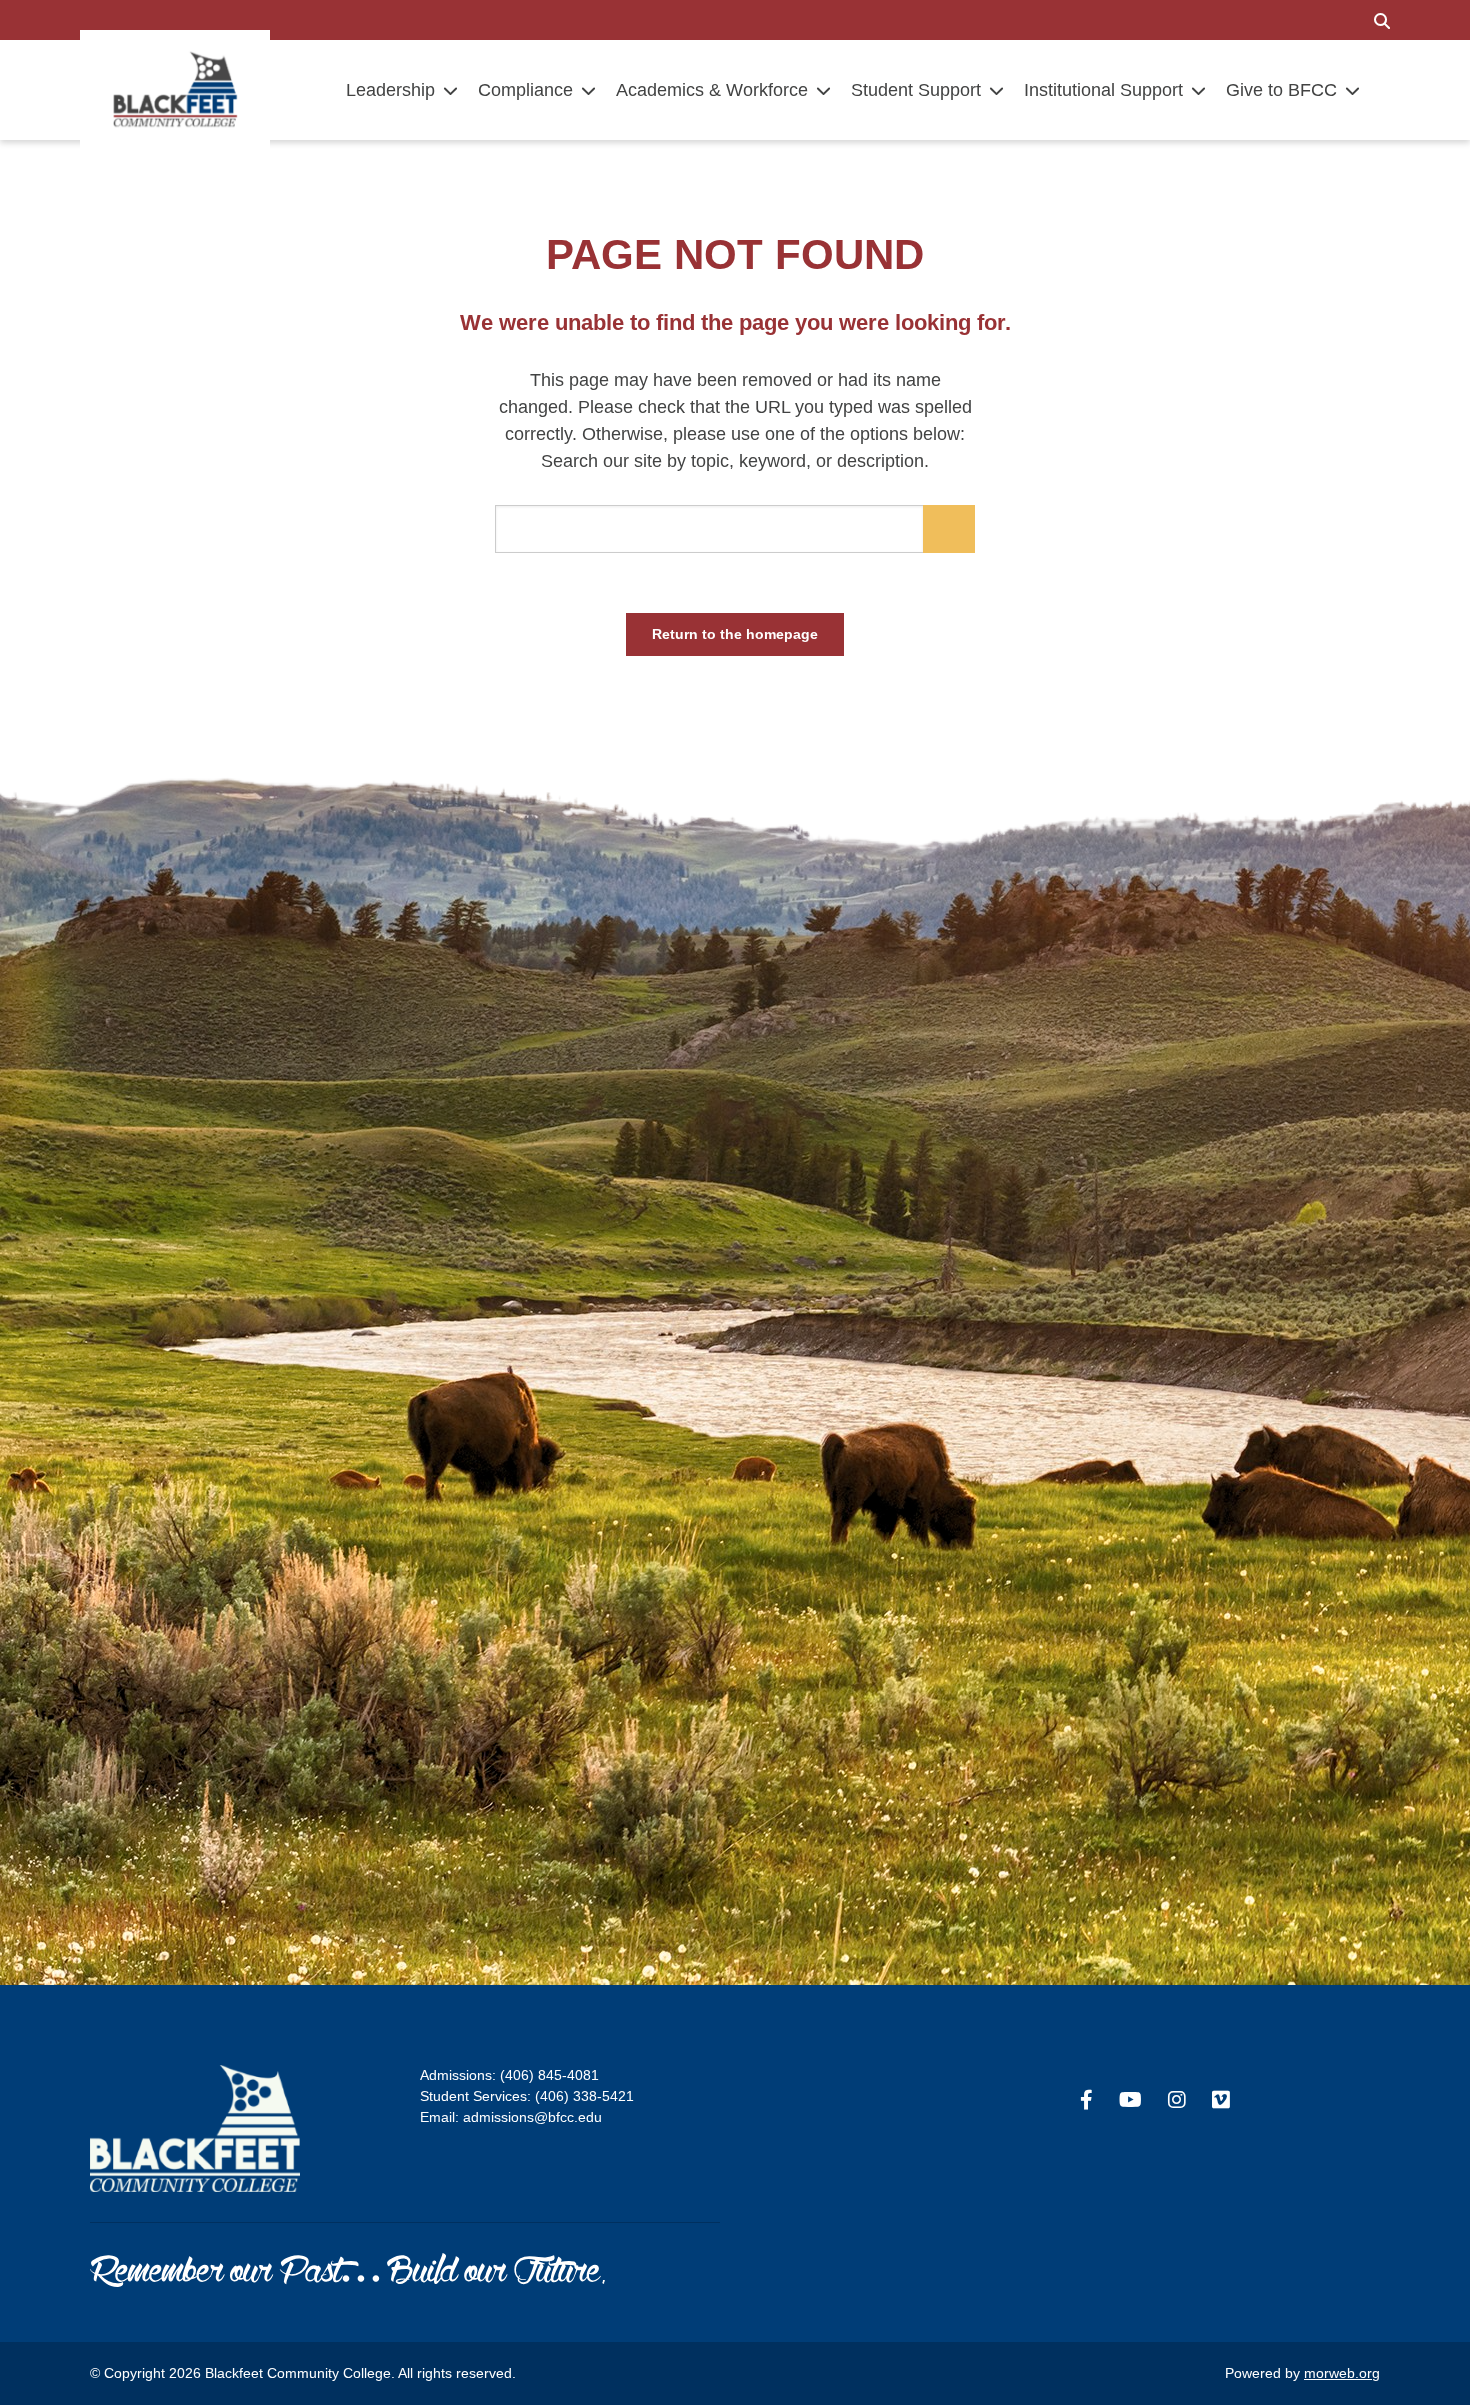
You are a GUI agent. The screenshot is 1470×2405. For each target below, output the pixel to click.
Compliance (525, 90)
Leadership (390, 90)
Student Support (916, 90)
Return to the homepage (735, 634)
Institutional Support (1103, 90)
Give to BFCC (1281, 90)
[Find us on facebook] (1086, 2100)
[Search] (1382, 20)
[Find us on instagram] (1177, 2100)
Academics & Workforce (712, 90)
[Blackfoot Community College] (175, 89)
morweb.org (1342, 2373)
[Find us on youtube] (1130, 2100)
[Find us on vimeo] (1221, 2100)
